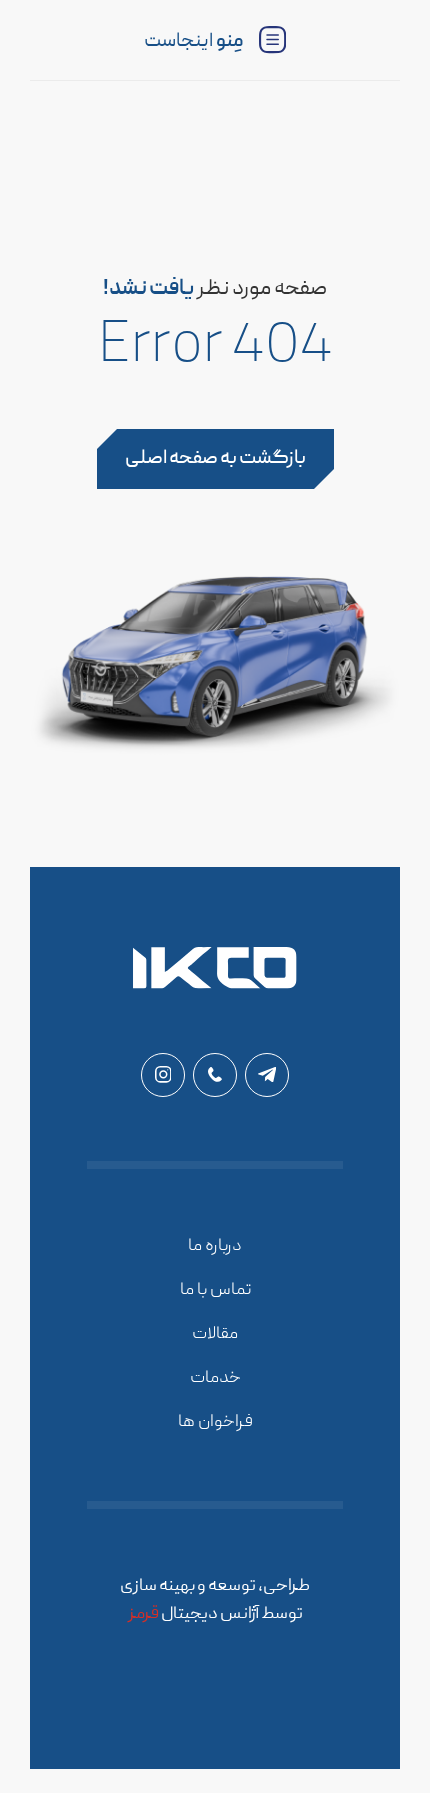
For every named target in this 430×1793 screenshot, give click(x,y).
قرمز (143, 1614)
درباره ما (215, 1246)
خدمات (215, 1378)
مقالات (215, 1334)
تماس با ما (215, 1290)
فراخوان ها (215, 1422)
